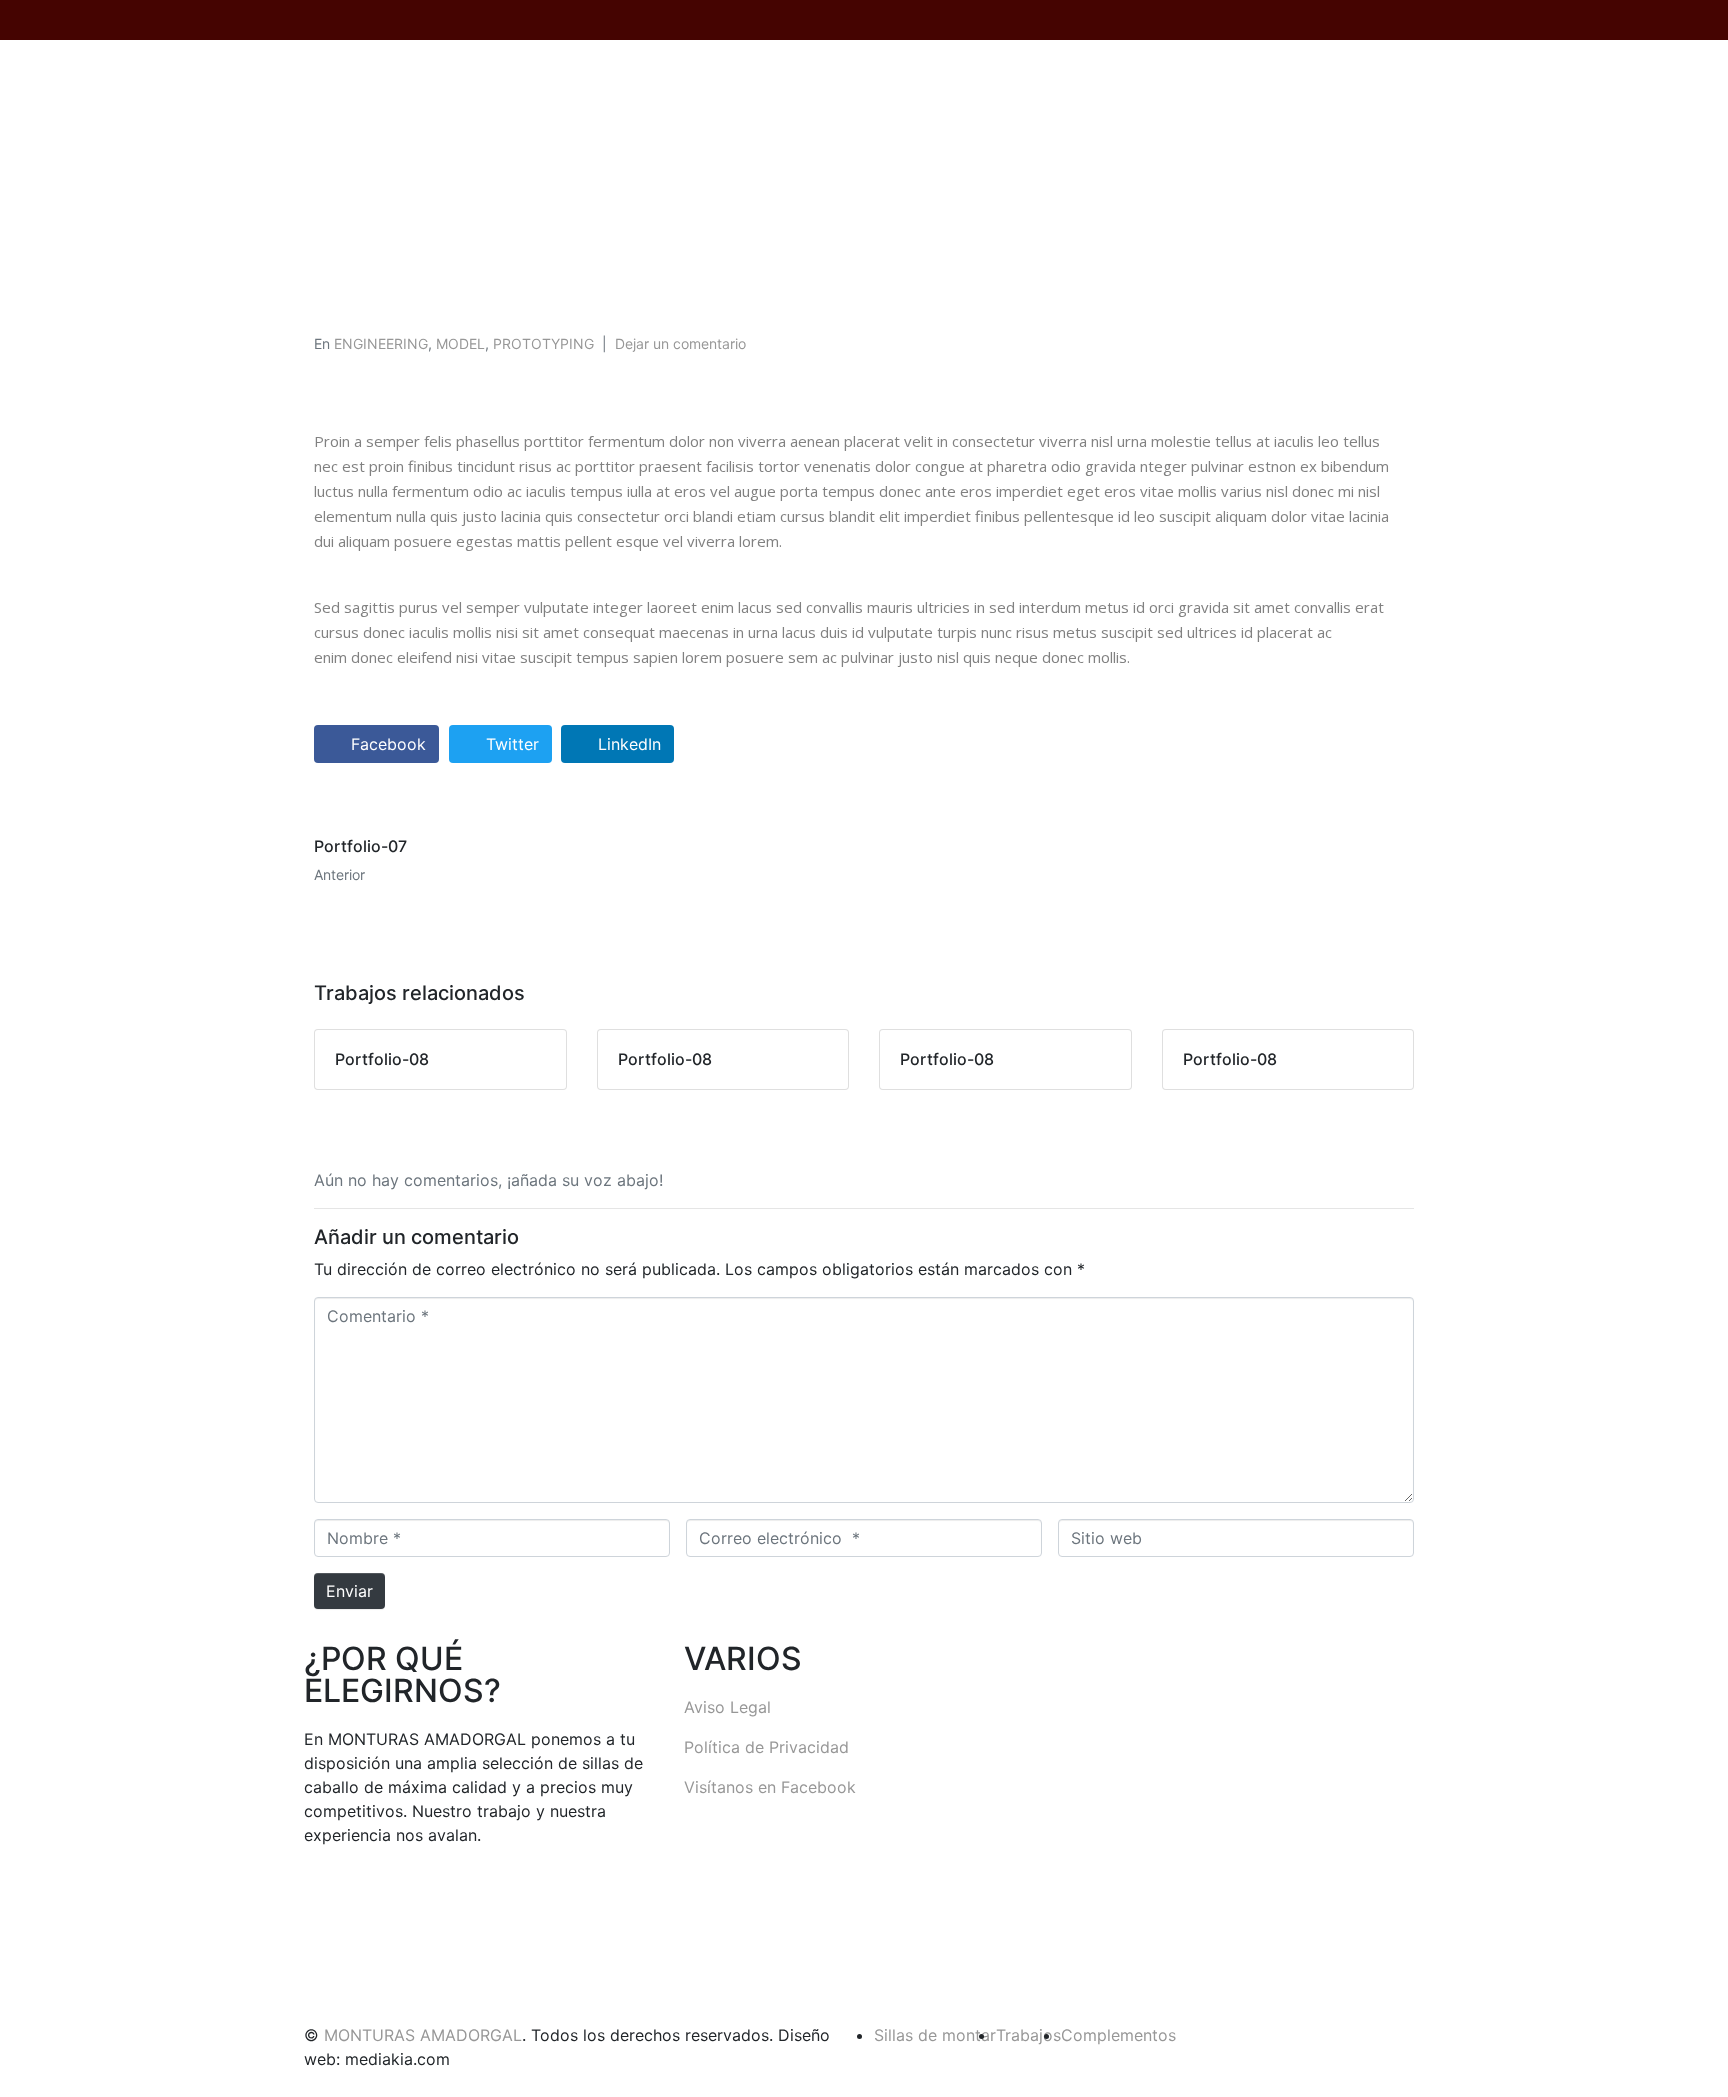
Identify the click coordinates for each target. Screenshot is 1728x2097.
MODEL (460, 343)
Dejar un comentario (680, 343)
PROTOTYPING (543, 343)
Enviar (349, 1591)
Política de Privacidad (766, 1747)
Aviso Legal (727, 1707)
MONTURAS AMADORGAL (423, 2035)
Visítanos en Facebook (770, 1787)
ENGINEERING (381, 343)
